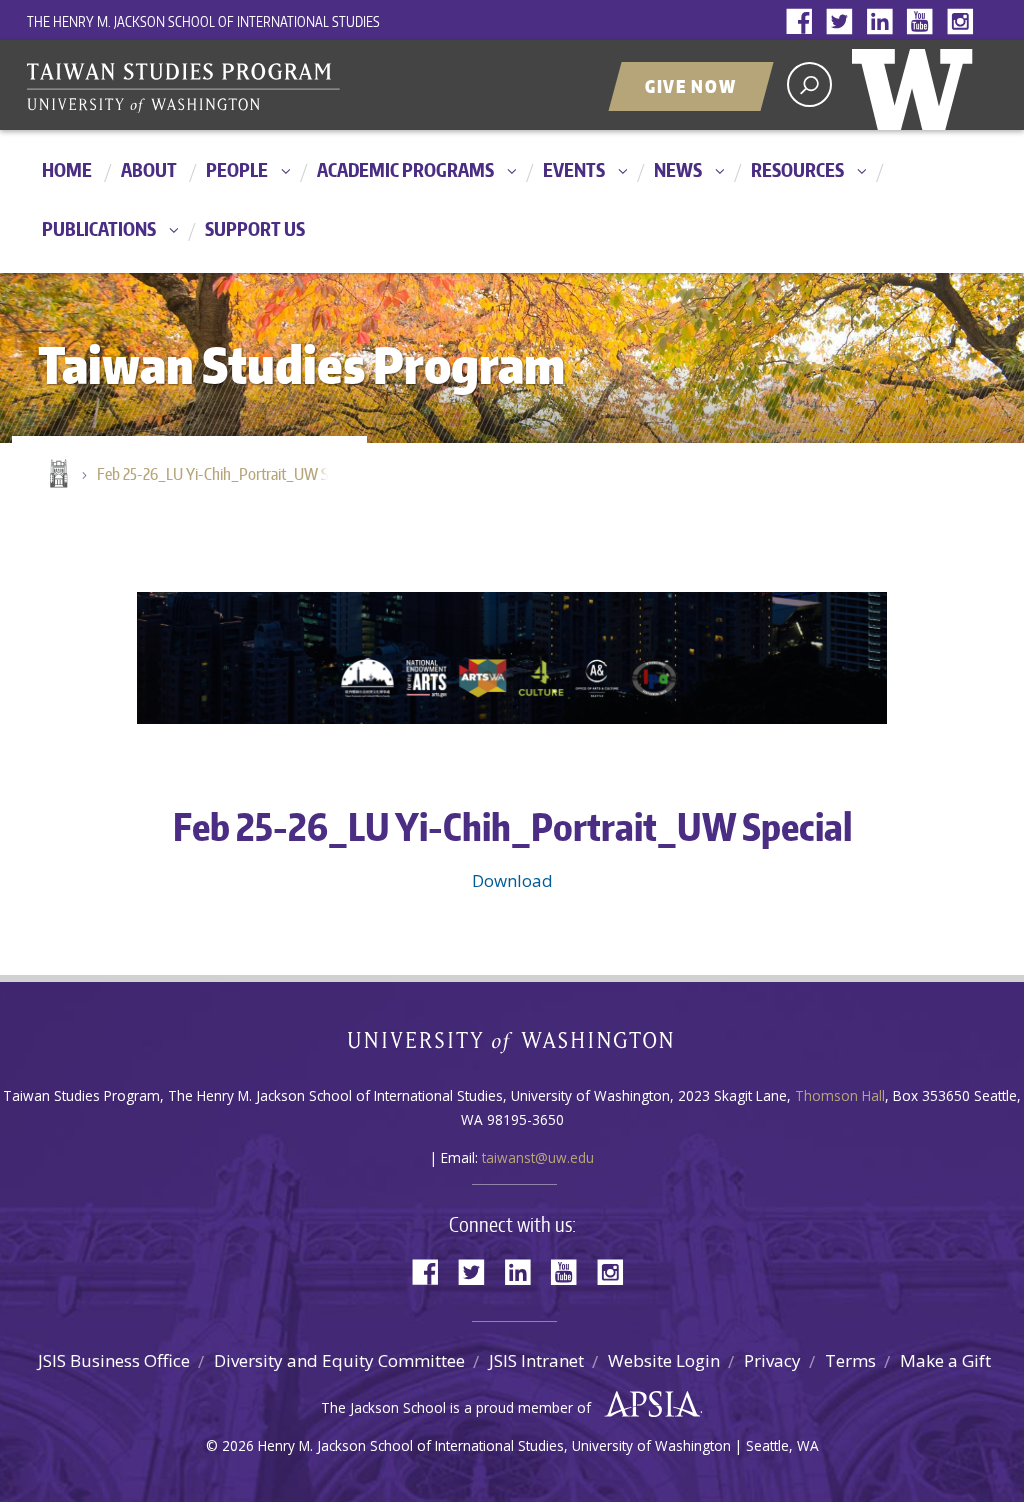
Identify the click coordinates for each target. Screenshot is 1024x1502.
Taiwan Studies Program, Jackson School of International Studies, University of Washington (277, 87)
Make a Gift (945, 1360)
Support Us (255, 228)
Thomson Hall (840, 1095)
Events (574, 169)
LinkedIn (884, 22)
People (237, 169)
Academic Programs (405, 169)
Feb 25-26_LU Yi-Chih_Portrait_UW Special (222, 474)
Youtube (924, 22)
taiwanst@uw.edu (538, 1157)
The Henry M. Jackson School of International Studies (203, 21)
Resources (797, 169)
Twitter (844, 22)
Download (512, 880)
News (678, 169)
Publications (99, 228)
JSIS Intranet (536, 1360)
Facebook (804, 22)
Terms (850, 1360)
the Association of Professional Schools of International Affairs (647, 1405)
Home (67, 169)
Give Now (691, 86)
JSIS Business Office (114, 1360)
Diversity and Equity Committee (339, 1360)
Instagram (964, 22)
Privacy (772, 1360)
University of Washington (917, 85)
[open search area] (809, 84)
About (149, 169)
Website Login (664, 1360)
